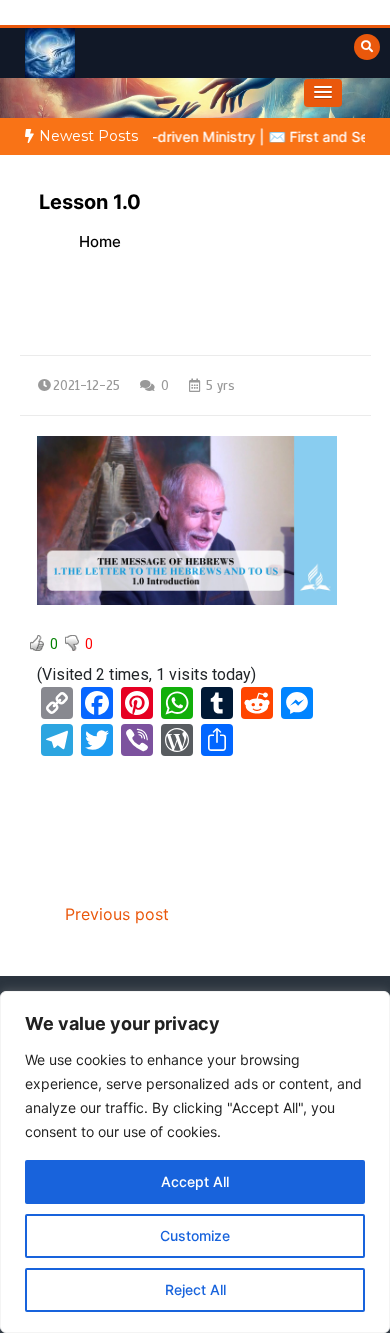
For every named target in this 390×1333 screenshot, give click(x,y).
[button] (323, 93)
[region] (195, 1162)
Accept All (195, 1181)
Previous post (117, 914)
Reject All (195, 1289)
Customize (195, 1235)
